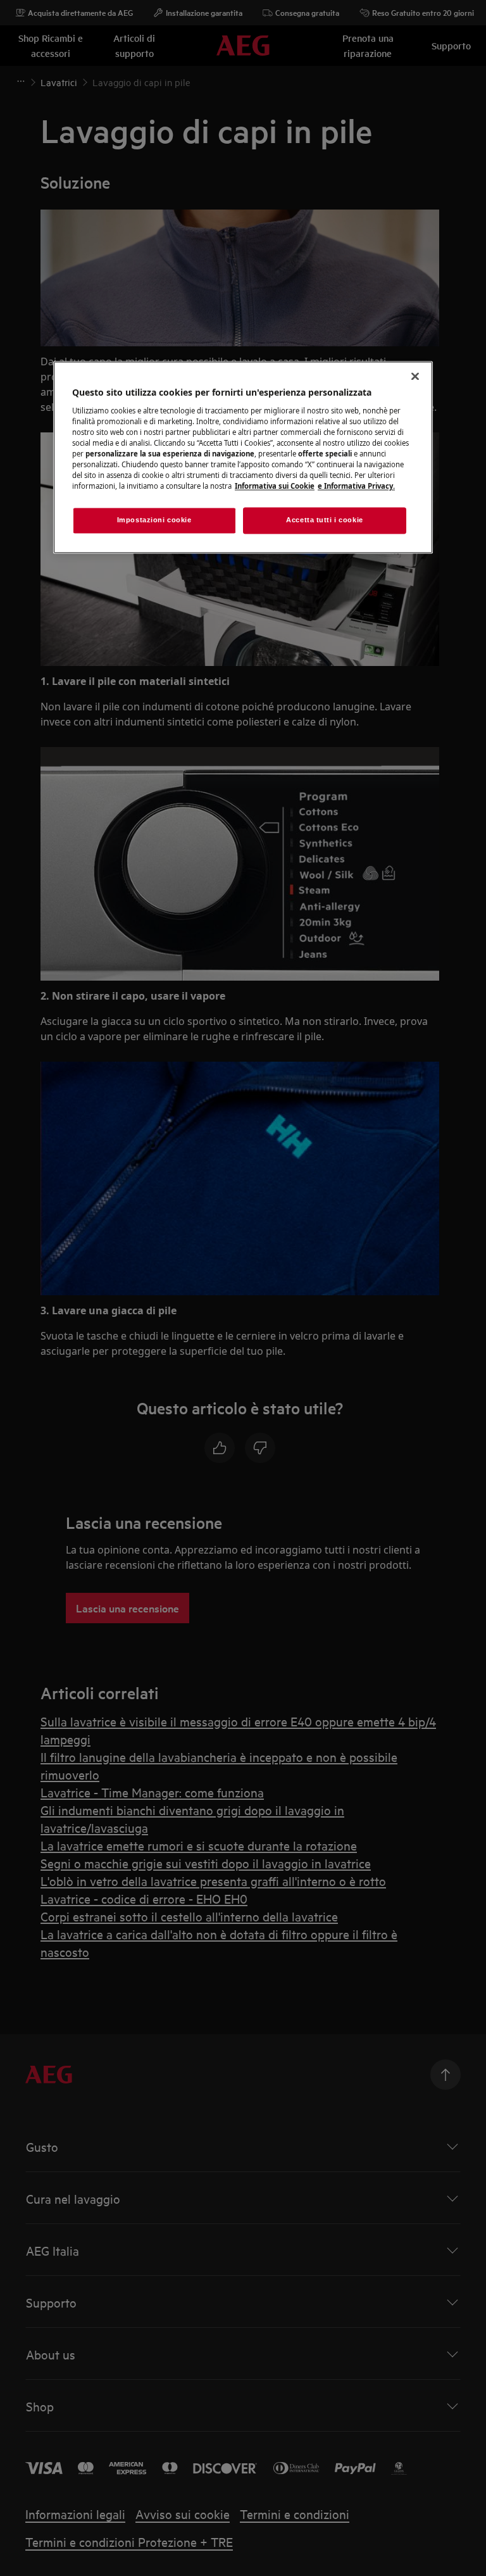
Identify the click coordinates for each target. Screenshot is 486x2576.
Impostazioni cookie (154, 520)
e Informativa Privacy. (356, 487)
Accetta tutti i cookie (325, 520)
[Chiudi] (415, 377)
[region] (243, 458)
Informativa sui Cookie (275, 487)
